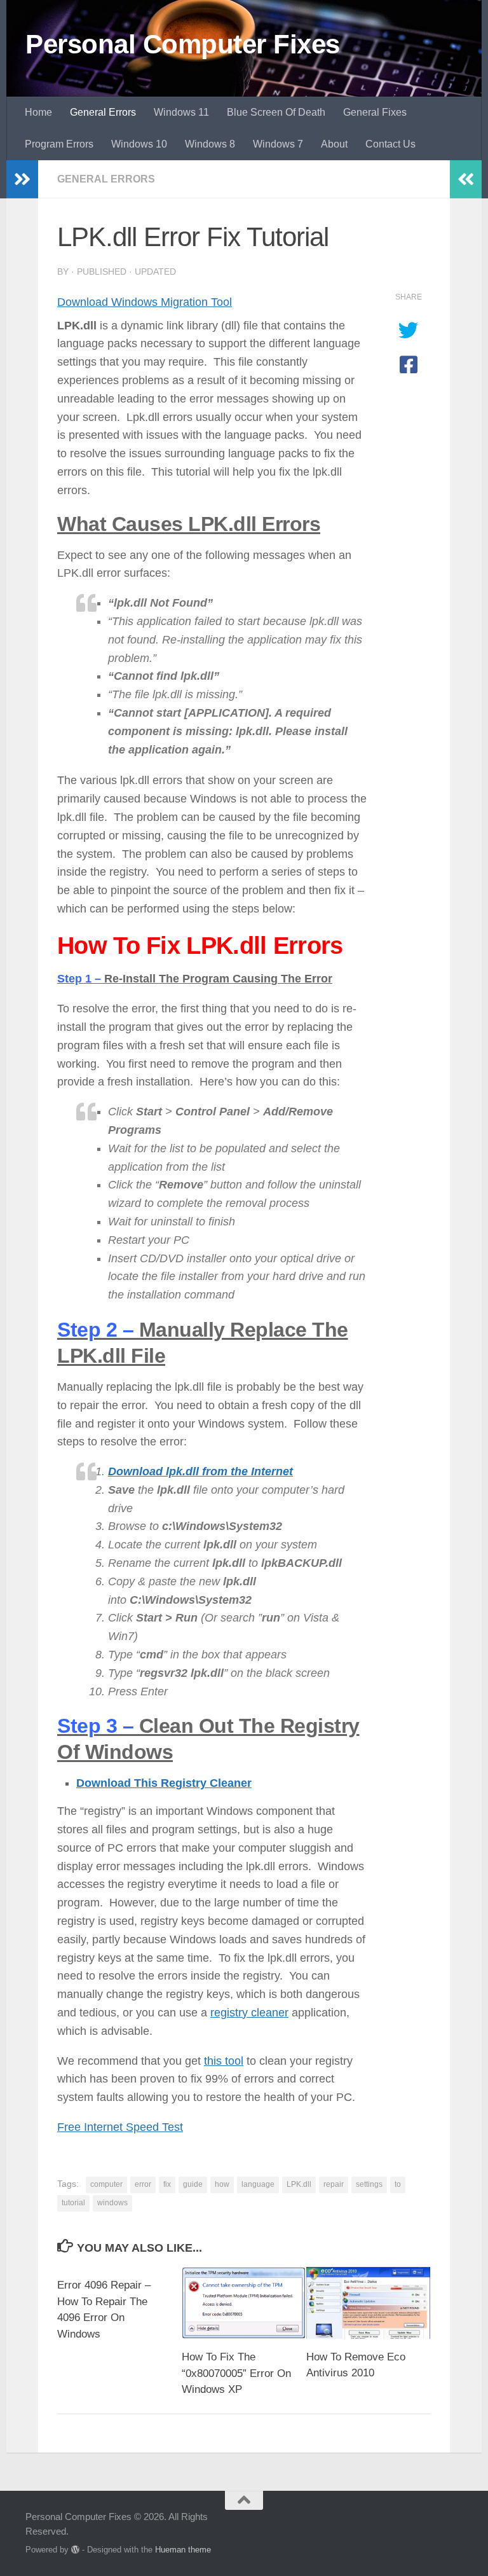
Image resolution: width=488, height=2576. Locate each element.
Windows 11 (181, 112)
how (222, 2184)
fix (167, 2184)
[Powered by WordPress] (75, 2550)
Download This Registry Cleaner (164, 1783)
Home (38, 112)
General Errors (103, 112)
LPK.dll (299, 2184)
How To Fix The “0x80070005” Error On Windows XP (236, 2373)
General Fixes (375, 112)
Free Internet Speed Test (120, 2127)
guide (193, 2184)
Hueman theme (183, 2550)
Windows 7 (278, 144)
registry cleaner (249, 2013)
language (258, 2184)
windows (112, 2203)
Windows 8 (210, 144)
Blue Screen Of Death (276, 112)
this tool (224, 2060)
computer (106, 2184)
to (398, 2184)
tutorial (73, 2203)
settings (369, 2184)
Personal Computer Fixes (183, 44)
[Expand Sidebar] (22, 179)
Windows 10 (139, 144)
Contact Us (390, 144)
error (143, 2184)
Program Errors (59, 144)
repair (334, 2184)
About (334, 144)
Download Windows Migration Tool (145, 302)
